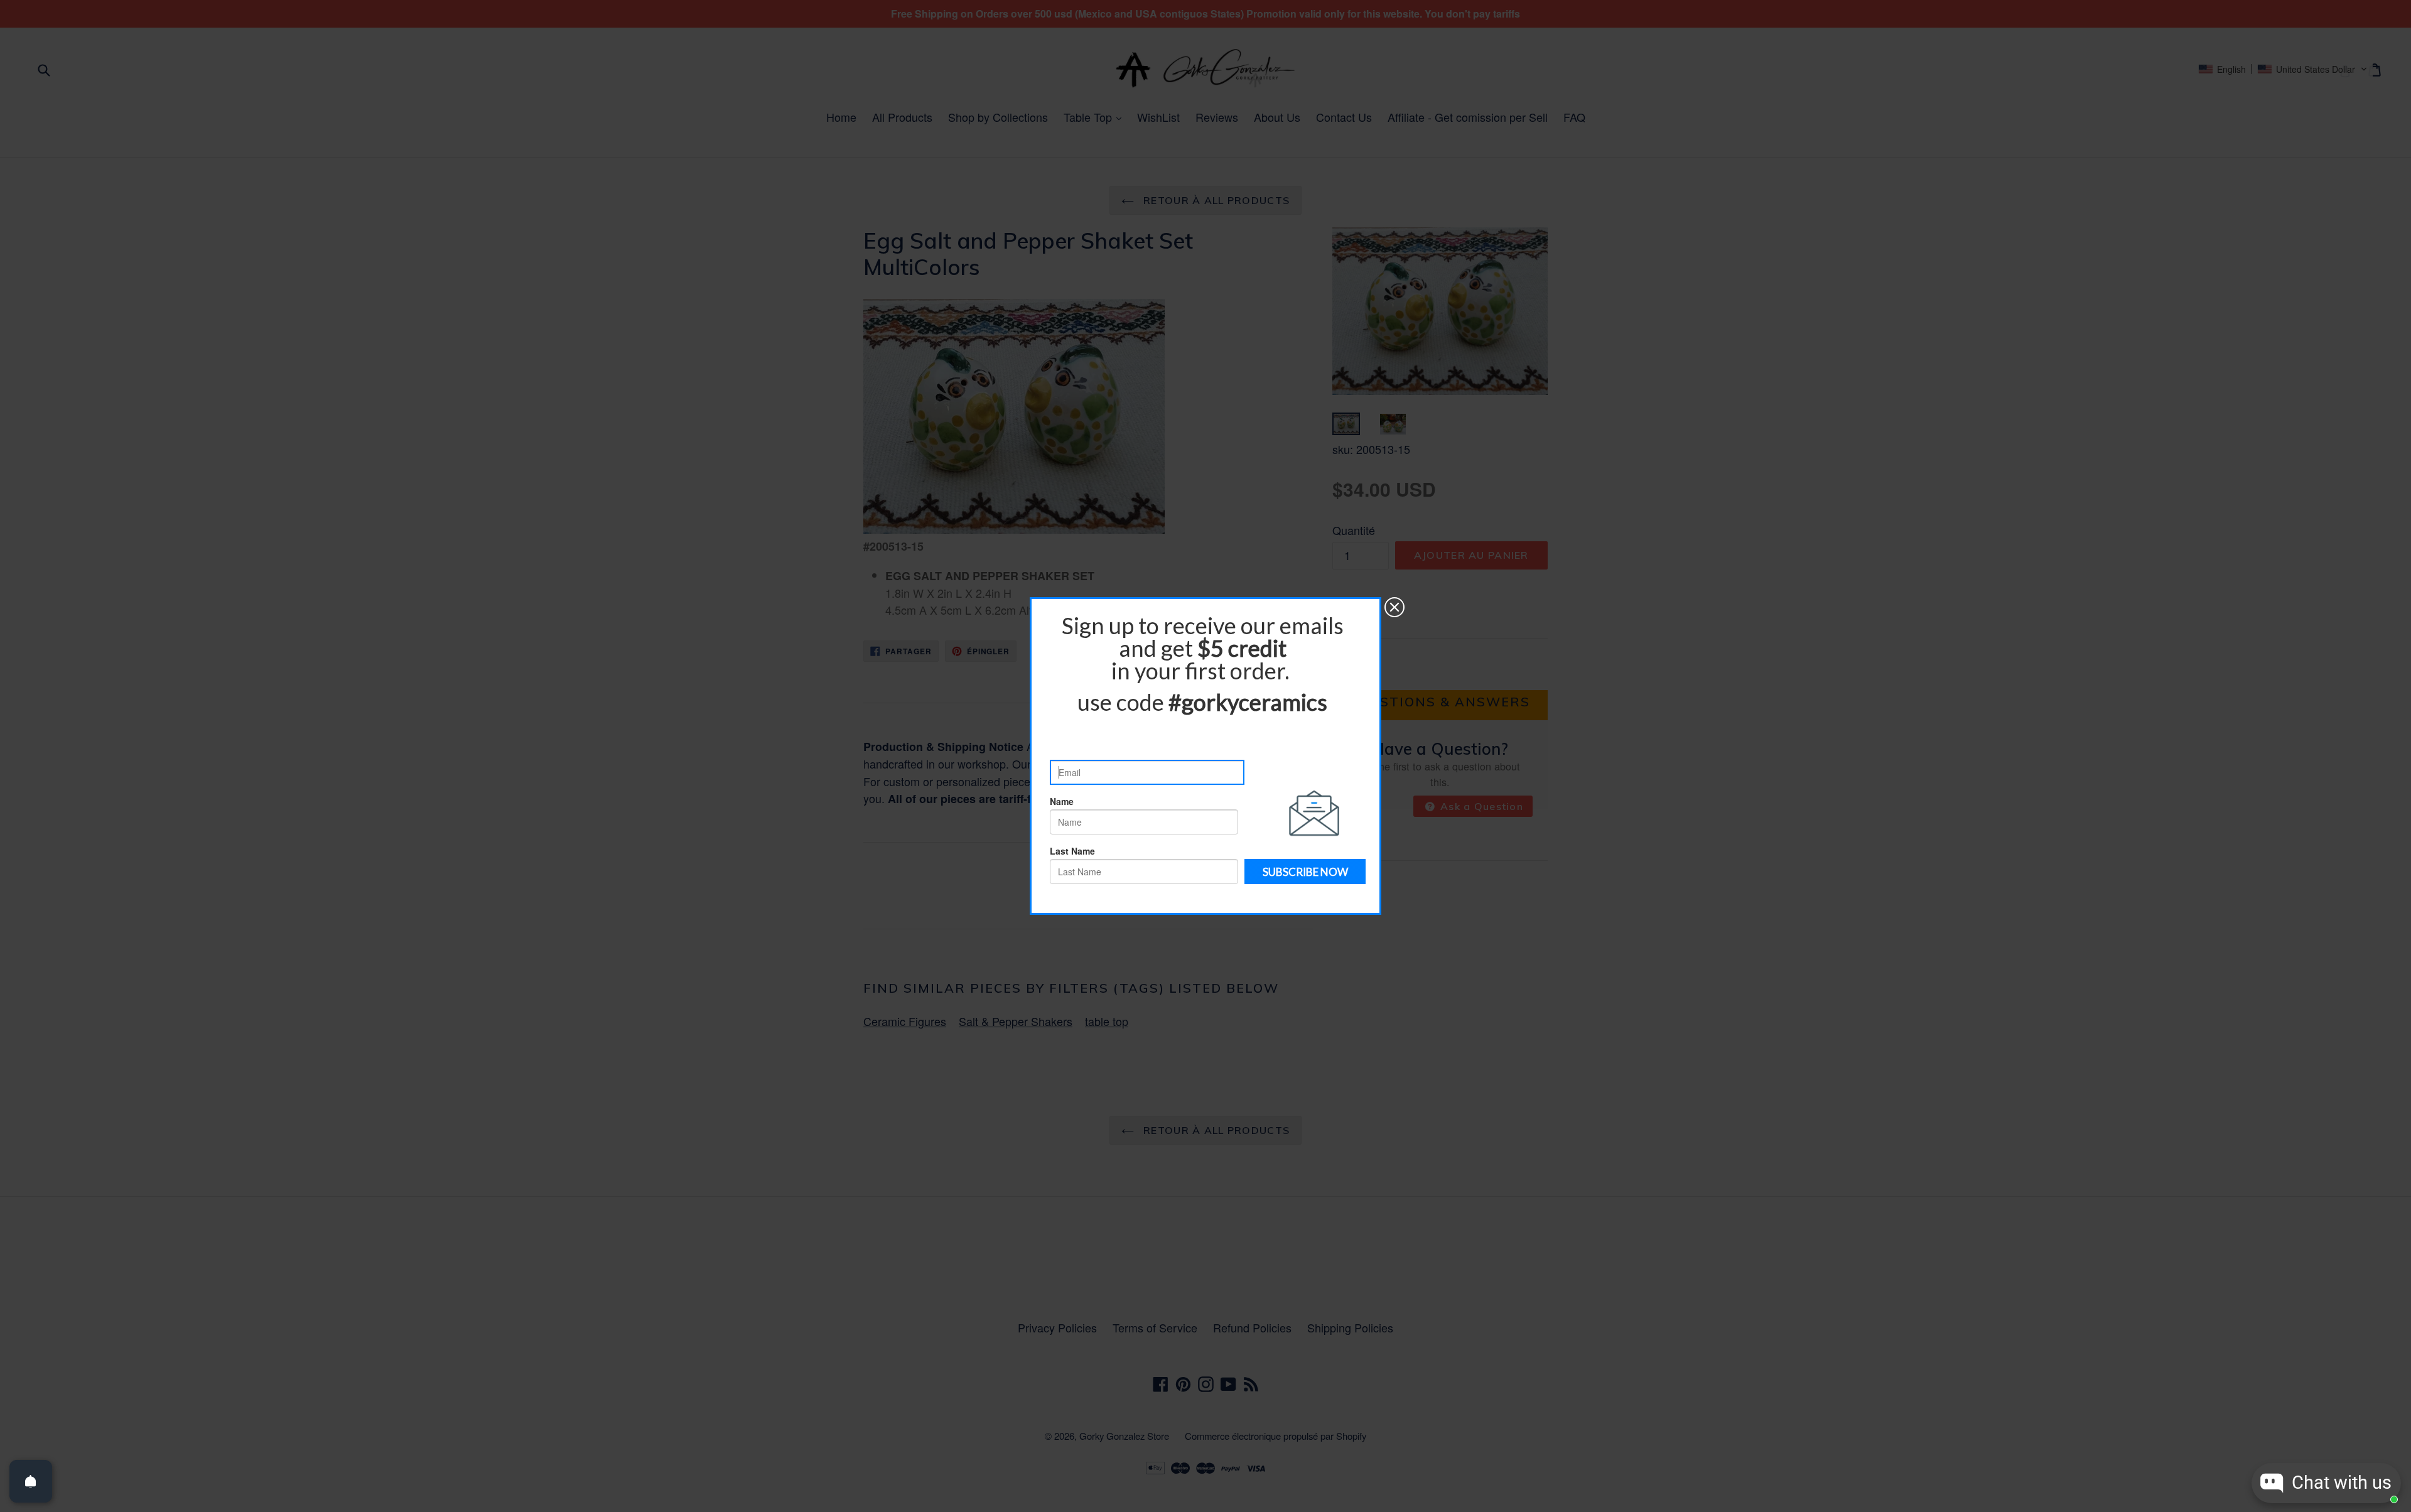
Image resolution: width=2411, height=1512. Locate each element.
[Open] (31, 1481)
